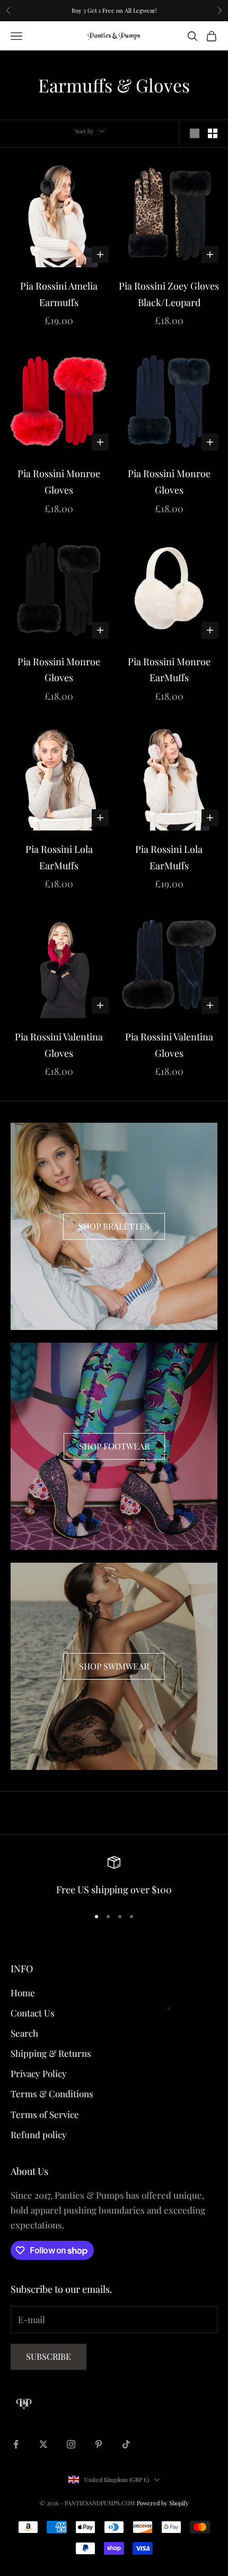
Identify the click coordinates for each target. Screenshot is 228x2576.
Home (23, 1993)
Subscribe (49, 2356)
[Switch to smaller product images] (213, 133)
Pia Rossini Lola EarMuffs (59, 857)
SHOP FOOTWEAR (114, 1446)
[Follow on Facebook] (16, 2444)
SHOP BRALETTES (114, 1226)
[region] (114, 1877)
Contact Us (33, 2013)
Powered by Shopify (163, 2503)
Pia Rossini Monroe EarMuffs (169, 670)
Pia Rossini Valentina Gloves (59, 1045)
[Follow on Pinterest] (99, 2444)
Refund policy (39, 2134)
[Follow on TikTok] (126, 2444)
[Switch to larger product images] (195, 133)
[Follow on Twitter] (43, 2444)
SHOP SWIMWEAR (114, 1666)
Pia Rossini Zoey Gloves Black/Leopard (169, 294)
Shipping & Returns (51, 2053)
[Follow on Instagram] (71, 2444)
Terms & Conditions (52, 2094)
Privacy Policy (39, 2073)
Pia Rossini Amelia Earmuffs (59, 294)
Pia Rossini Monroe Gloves (59, 482)
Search (24, 2033)
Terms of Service (45, 2114)
